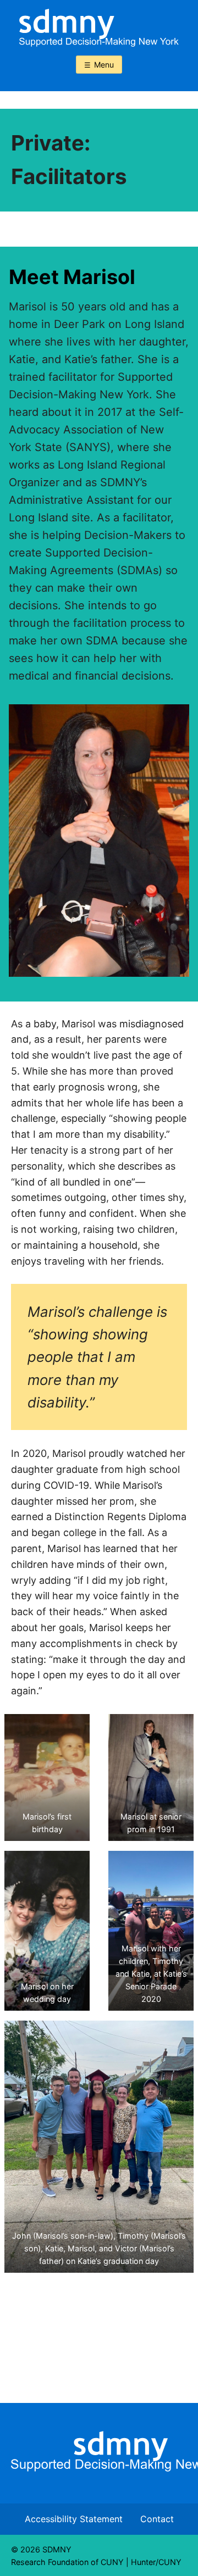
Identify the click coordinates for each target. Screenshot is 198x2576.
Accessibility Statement (74, 2519)
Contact (157, 2519)
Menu (104, 65)
